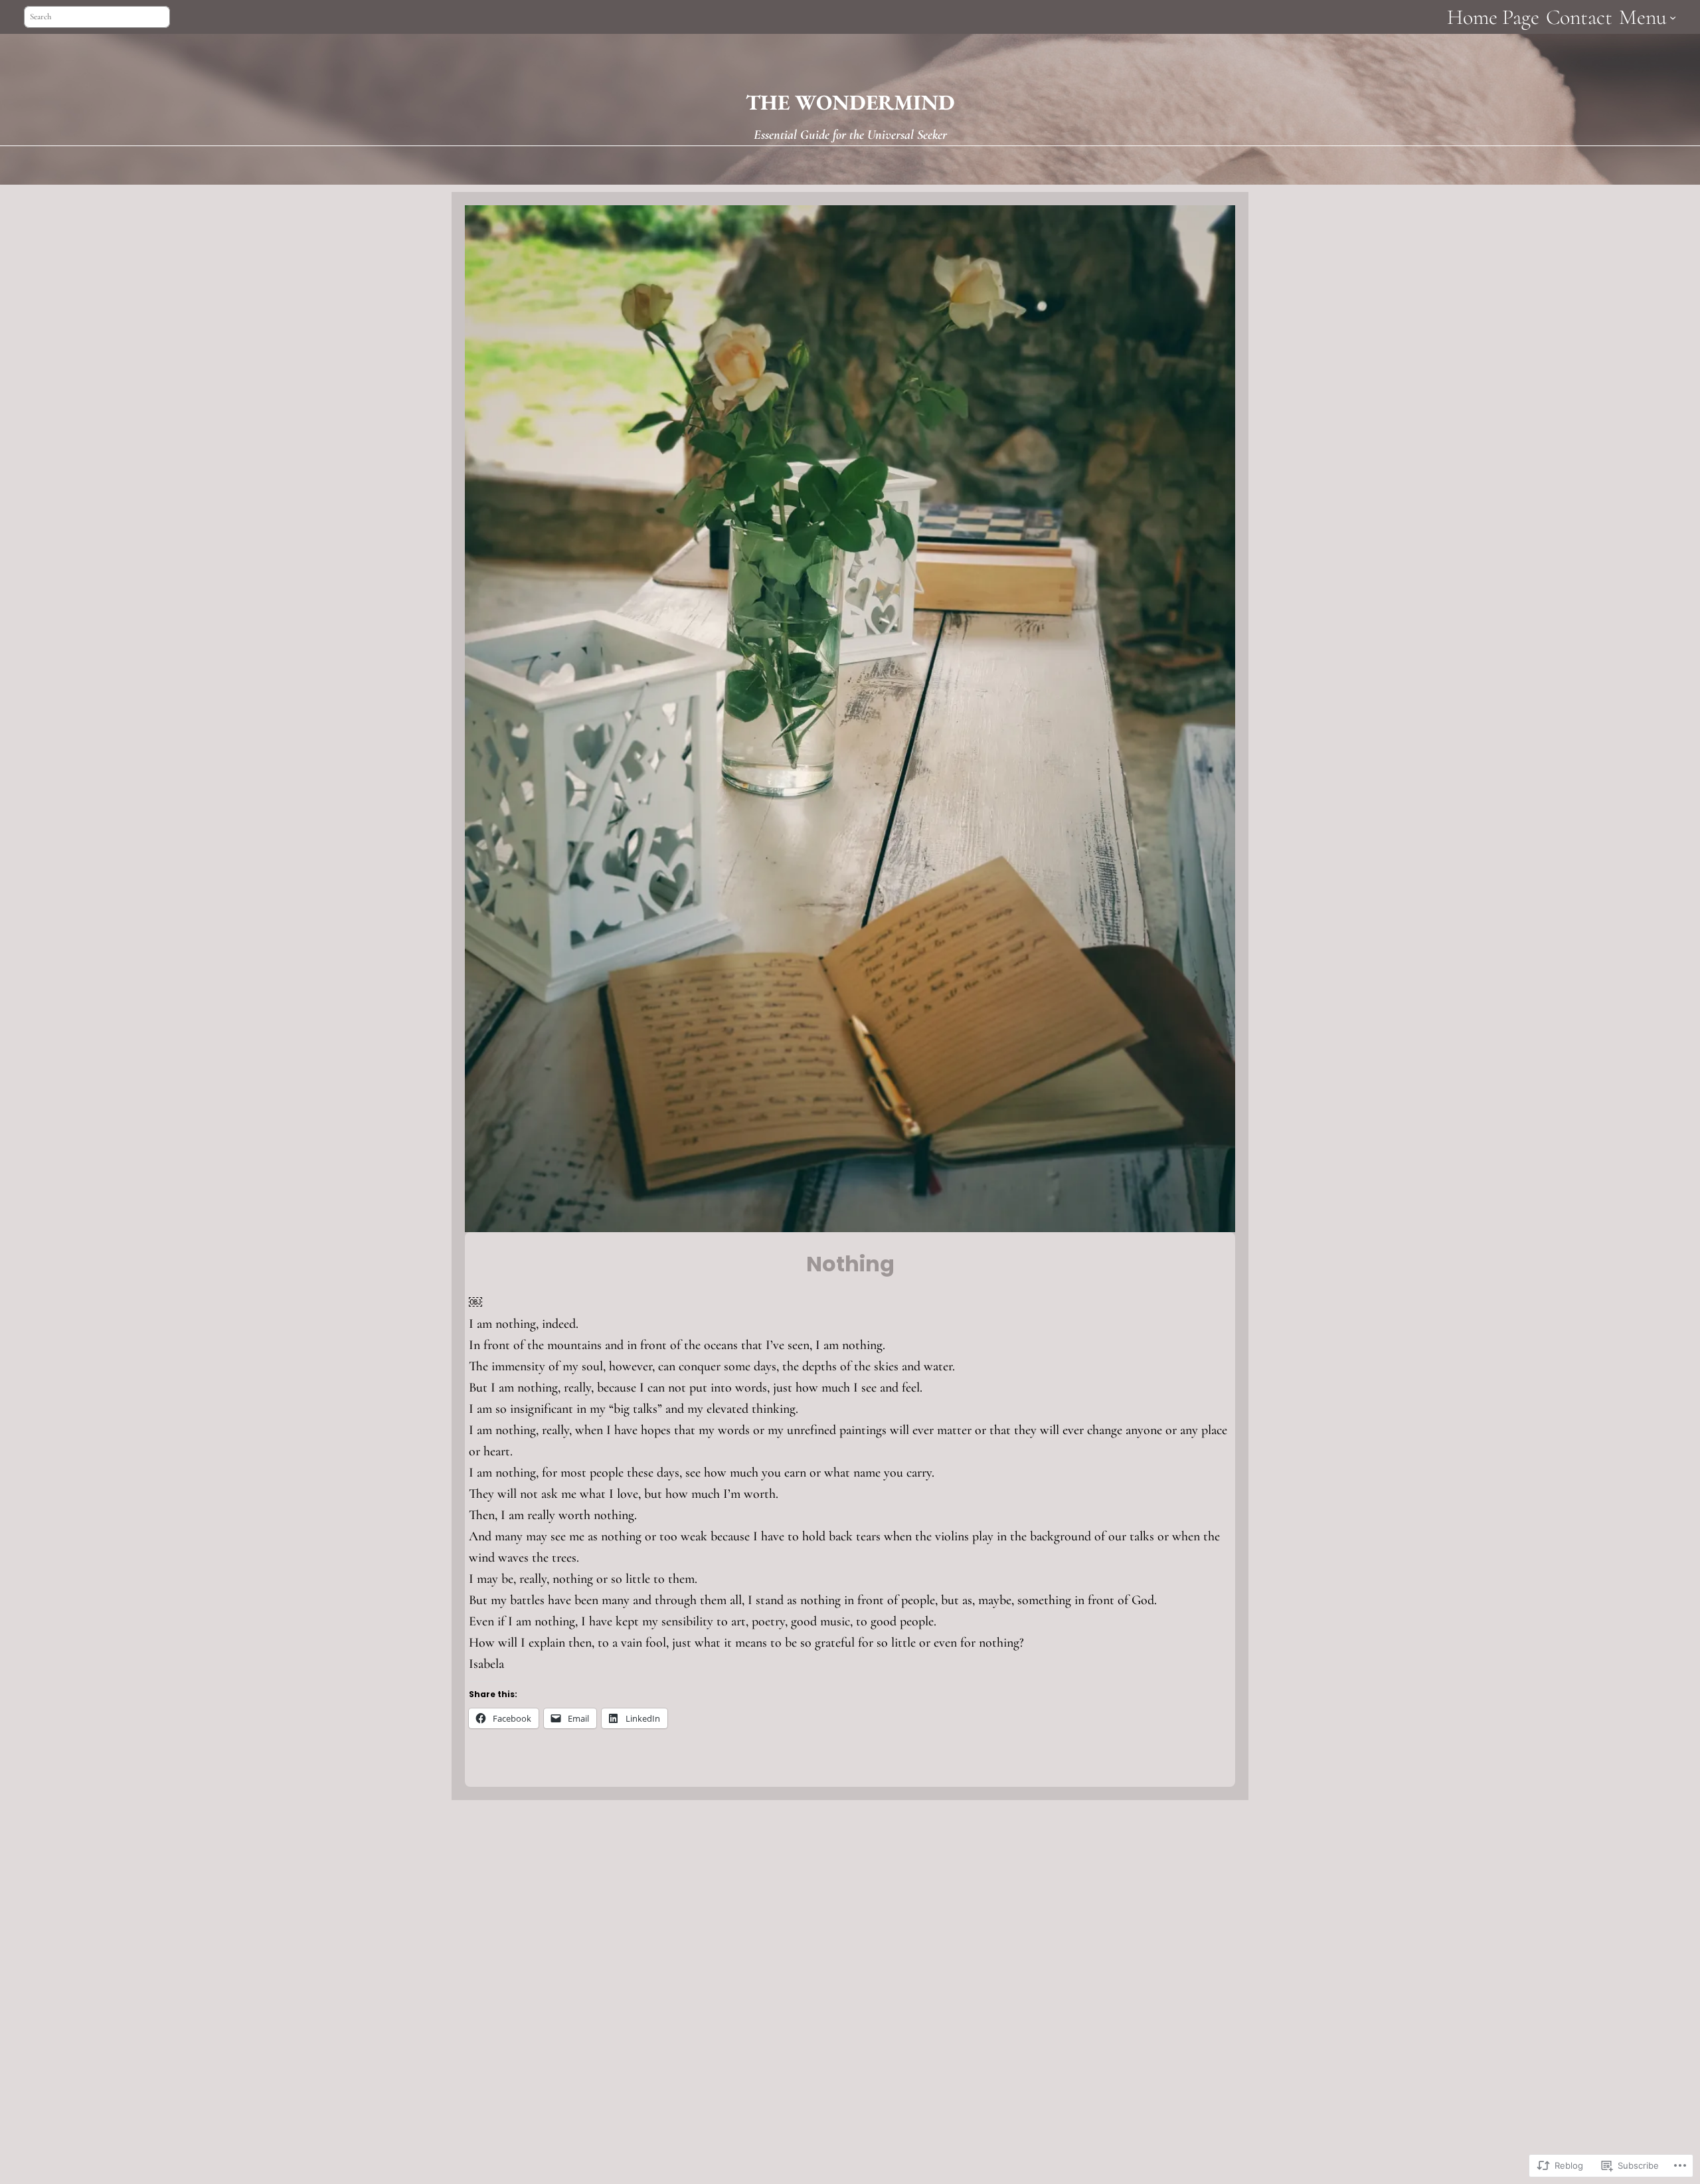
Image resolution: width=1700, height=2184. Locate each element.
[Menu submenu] (1673, 17)
